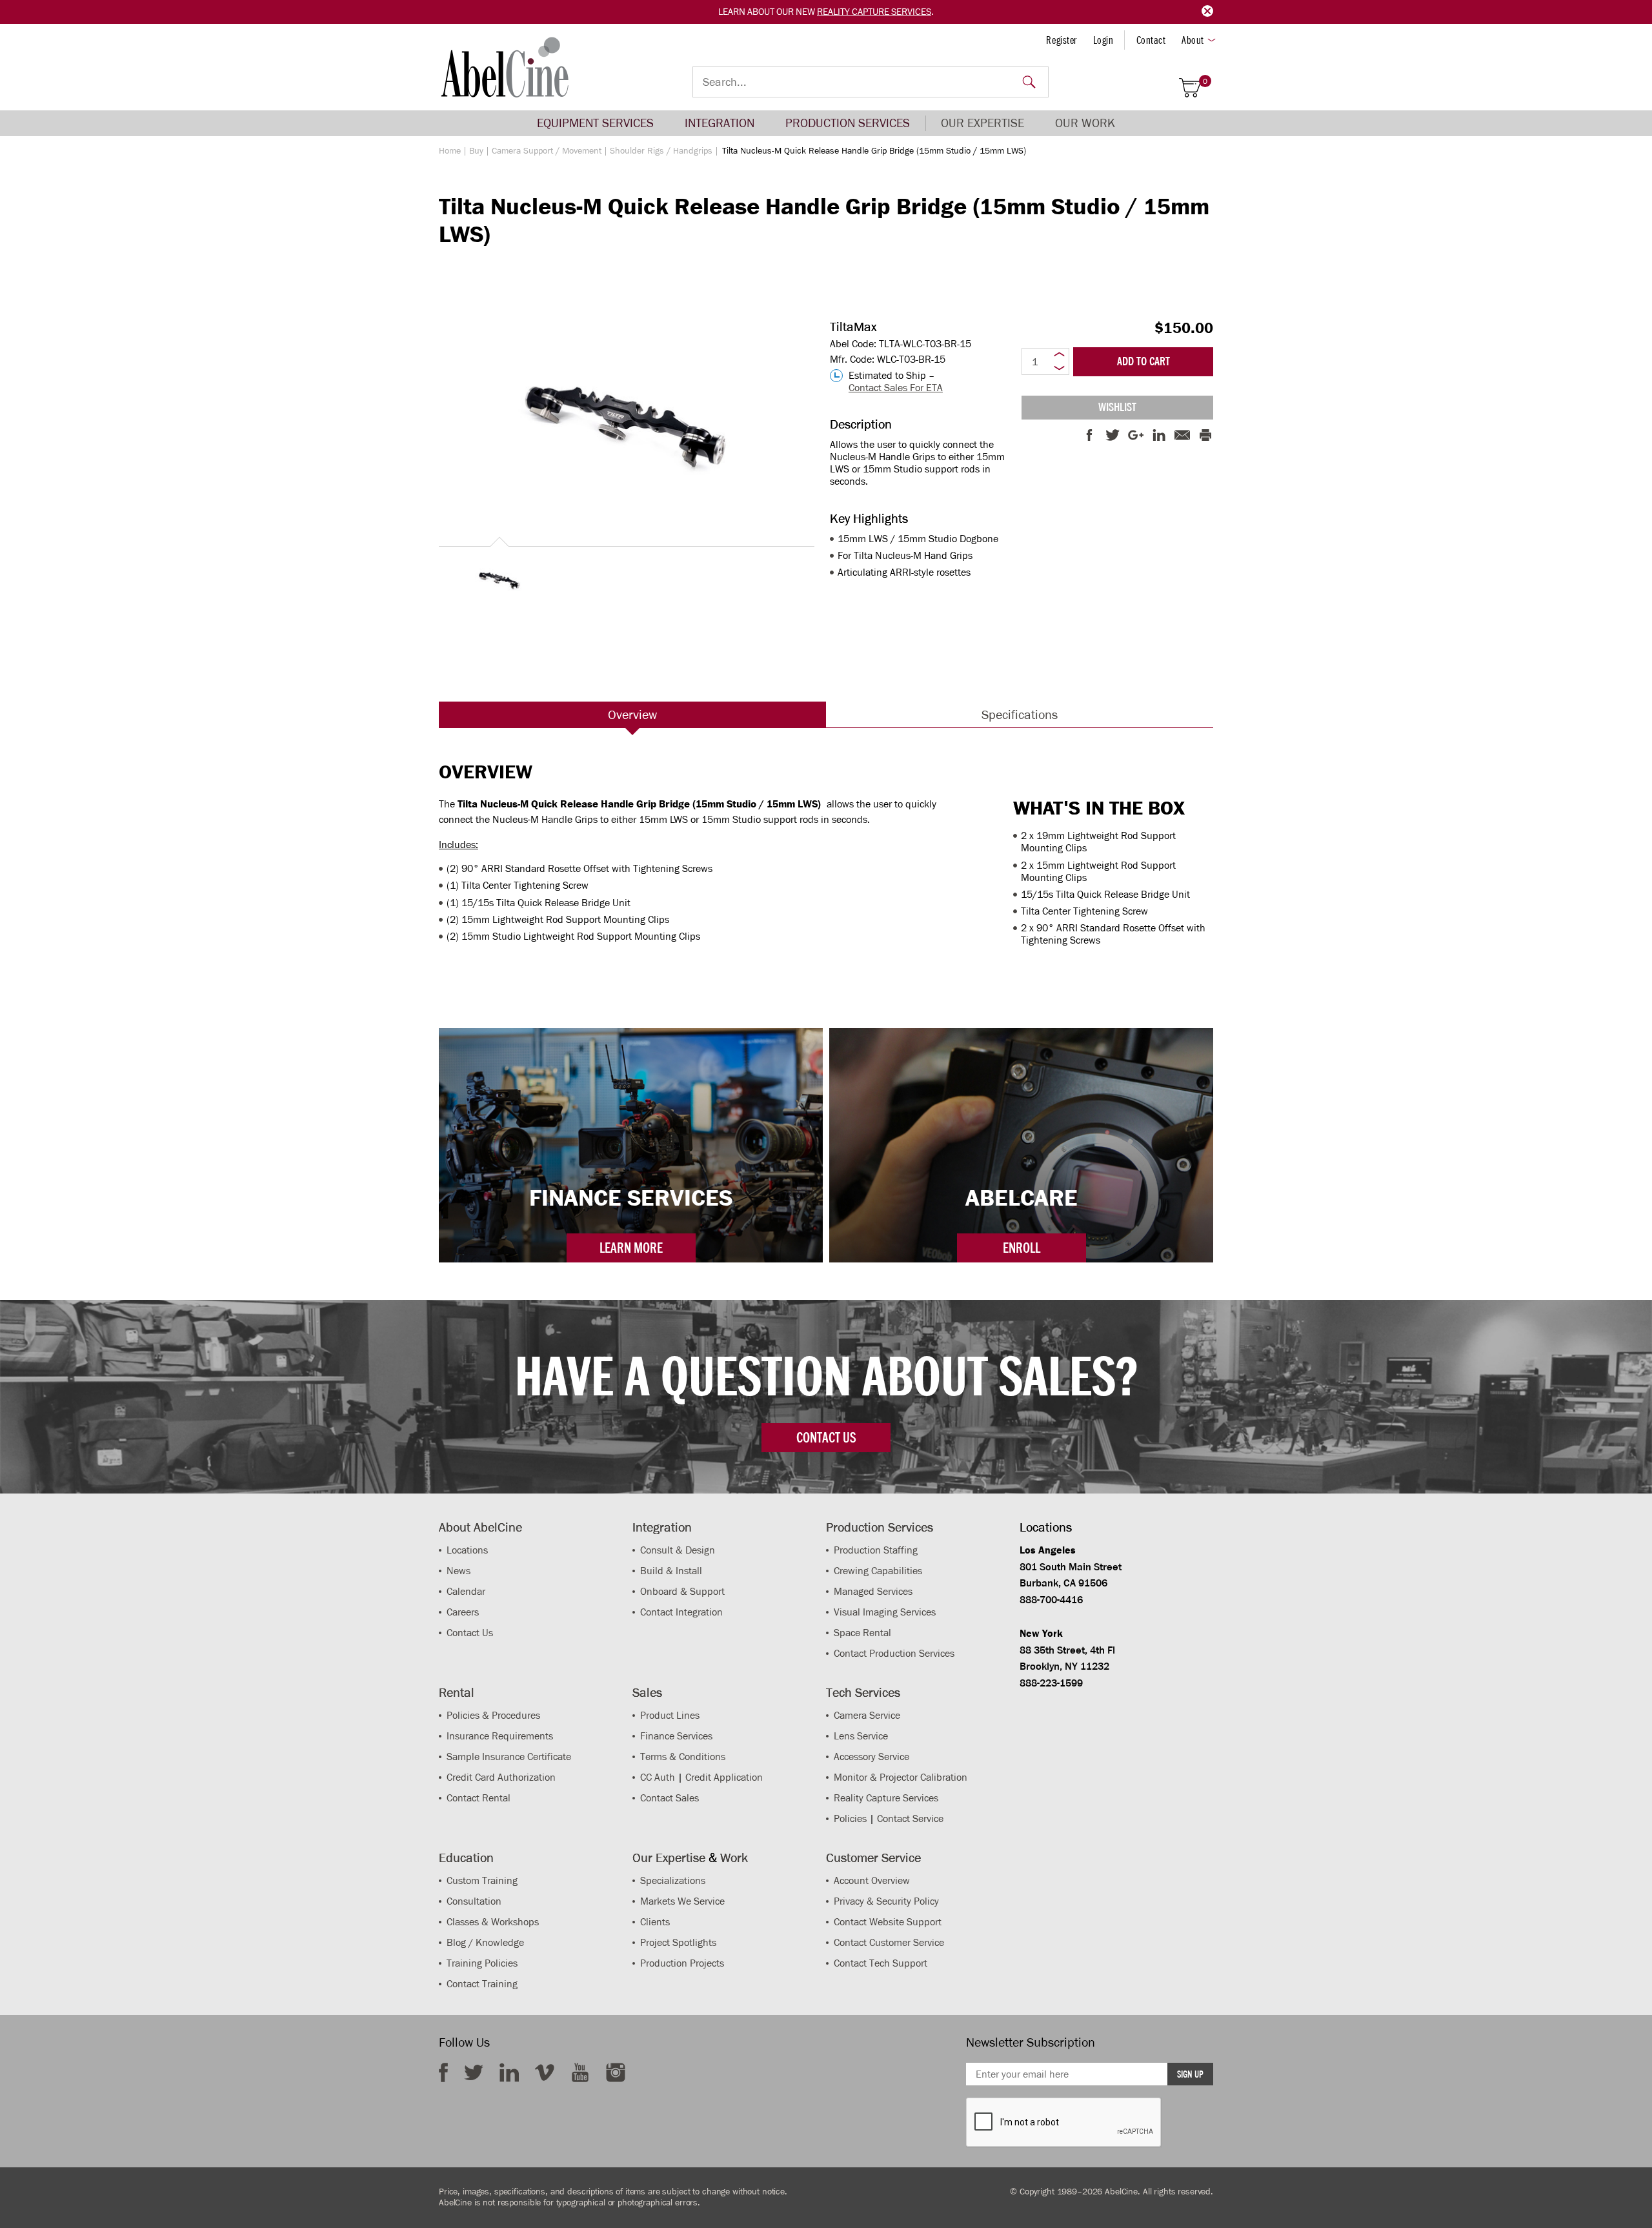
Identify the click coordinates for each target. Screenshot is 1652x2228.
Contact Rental (478, 1798)
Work (734, 1858)
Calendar (466, 1591)
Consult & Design (678, 1550)
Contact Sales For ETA (896, 388)
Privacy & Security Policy (886, 1901)
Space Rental (862, 1633)
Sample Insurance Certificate (509, 1757)
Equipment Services (595, 123)
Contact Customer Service (889, 1942)
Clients (655, 1922)
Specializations (673, 1880)
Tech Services (863, 1692)
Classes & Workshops (493, 1922)
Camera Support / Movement (547, 151)
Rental (457, 1692)
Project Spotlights (678, 1942)
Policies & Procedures (493, 1715)
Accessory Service (871, 1757)
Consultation (474, 1901)
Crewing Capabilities (878, 1571)
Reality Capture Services (874, 12)
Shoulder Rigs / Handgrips (661, 151)
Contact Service (910, 1818)
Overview (632, 714)
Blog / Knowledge (485, 1942)
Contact (1151, 40)
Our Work (1085, 123)
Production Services (848, 123)
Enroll (1022, 1248)
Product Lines (670, 1715)
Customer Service (873, 1858)
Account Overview (872, 1880)
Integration (720, 123)
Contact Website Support (888, 1922)
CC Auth (658, 1777)
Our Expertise (982, 123)
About (1193, 40)
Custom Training (482, 1880)
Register (1061, 40)
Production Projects (682, 1963)
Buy (476, 151)
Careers (463, 1612)
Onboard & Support (682, 1591)
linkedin (509, 2072)
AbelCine (505, 67)
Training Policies (482, 1963)
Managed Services (873, 1591)
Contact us (826, 1437)
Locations (467, 1550)
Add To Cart (1143, 361)
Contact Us (470, 1633)
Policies (850, 1818)
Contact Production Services (894, 1653)
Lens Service (861, 1736)
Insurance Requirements (500, 1736)
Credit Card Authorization (501, 1777)
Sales (647, 1692)
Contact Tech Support (881, 1963)
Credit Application (724, 1777)
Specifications (1020, 714)
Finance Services (676, 1736)
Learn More (631, 1248)
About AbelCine (480, 1527)
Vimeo (545, 2072)
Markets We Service (682, 1901)
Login (1103, 40)
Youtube (580, 2072)
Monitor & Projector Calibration (901, 1777)
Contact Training (482, 1984)
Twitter (474, 2072)
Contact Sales (670, 1798)
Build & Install (671, 1571)
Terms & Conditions (683, 1757)
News (458, 1571)
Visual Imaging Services (885, 1612)
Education (466, 1858)
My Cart (1205, 82)
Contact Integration (681, 1612)
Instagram (616, 2072)
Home (450, 151)
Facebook (443, 2072)
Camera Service (867, 1715)
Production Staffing (876, 1550)
